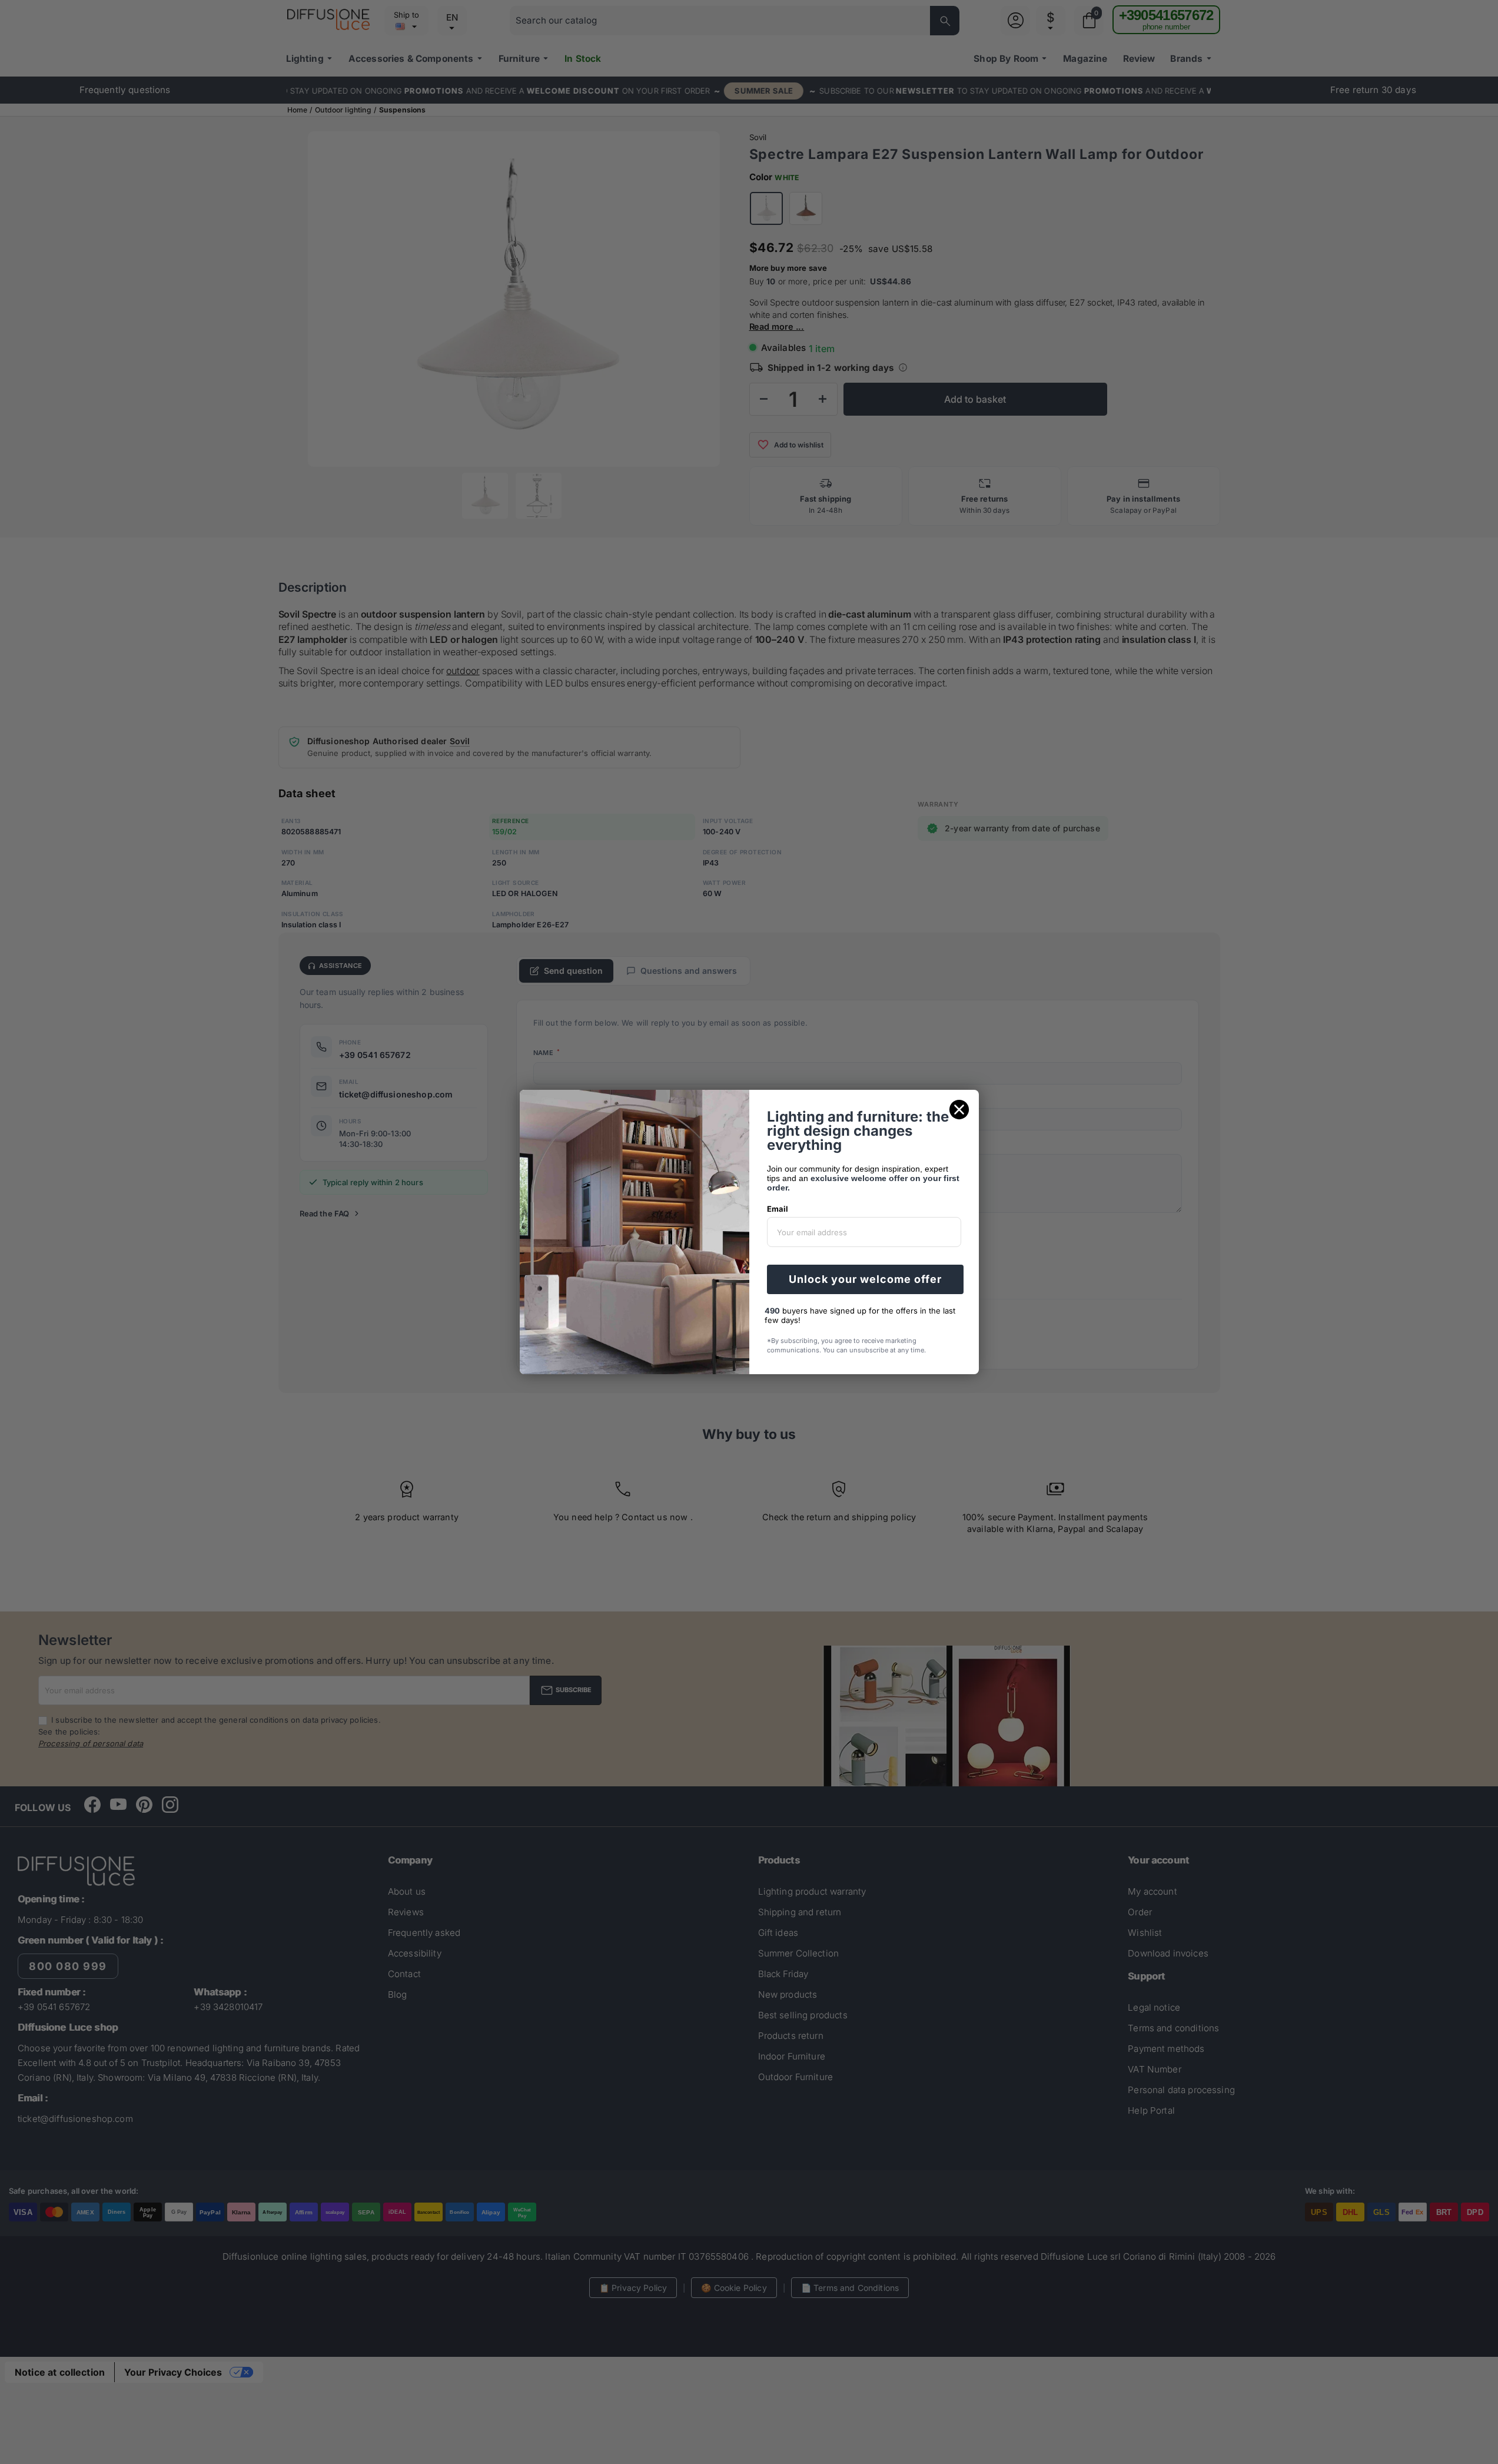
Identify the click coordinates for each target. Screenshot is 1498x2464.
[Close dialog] (959, 1110)
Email (778, 1209)
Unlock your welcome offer (865, 1279)
